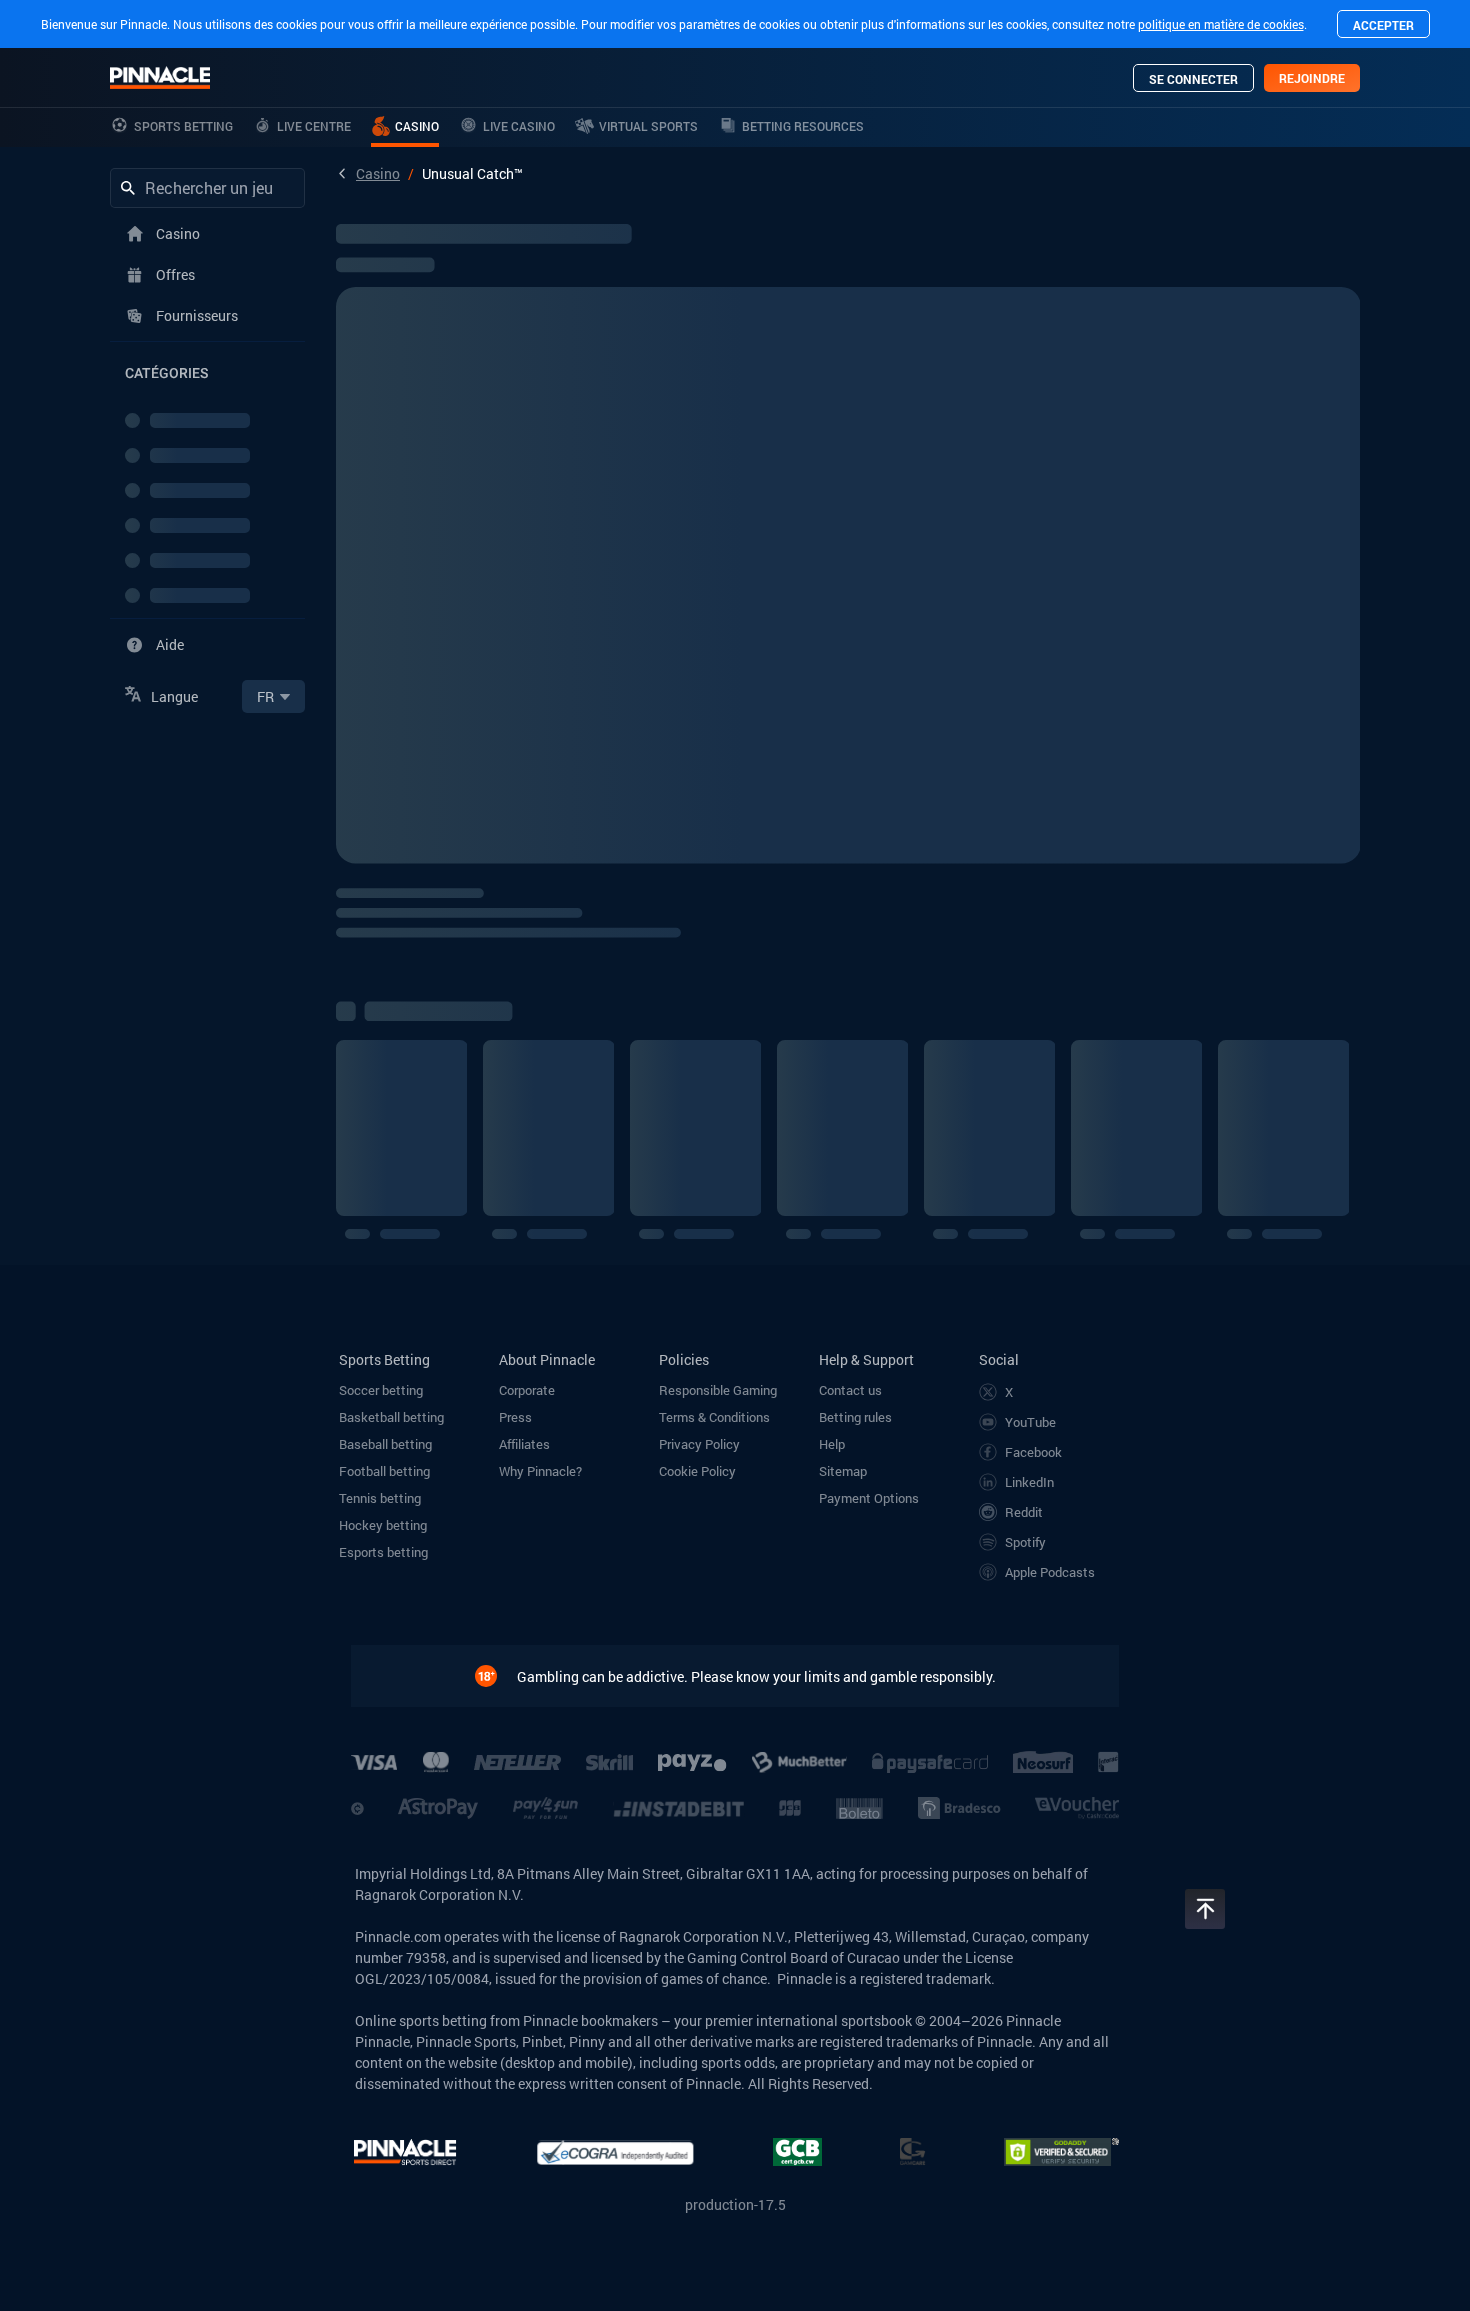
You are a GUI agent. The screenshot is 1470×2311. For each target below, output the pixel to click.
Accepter (1383, 25)
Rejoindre (1312, 78)
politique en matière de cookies (1221, 24)
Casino (378, 173)
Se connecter (1193, 79)
